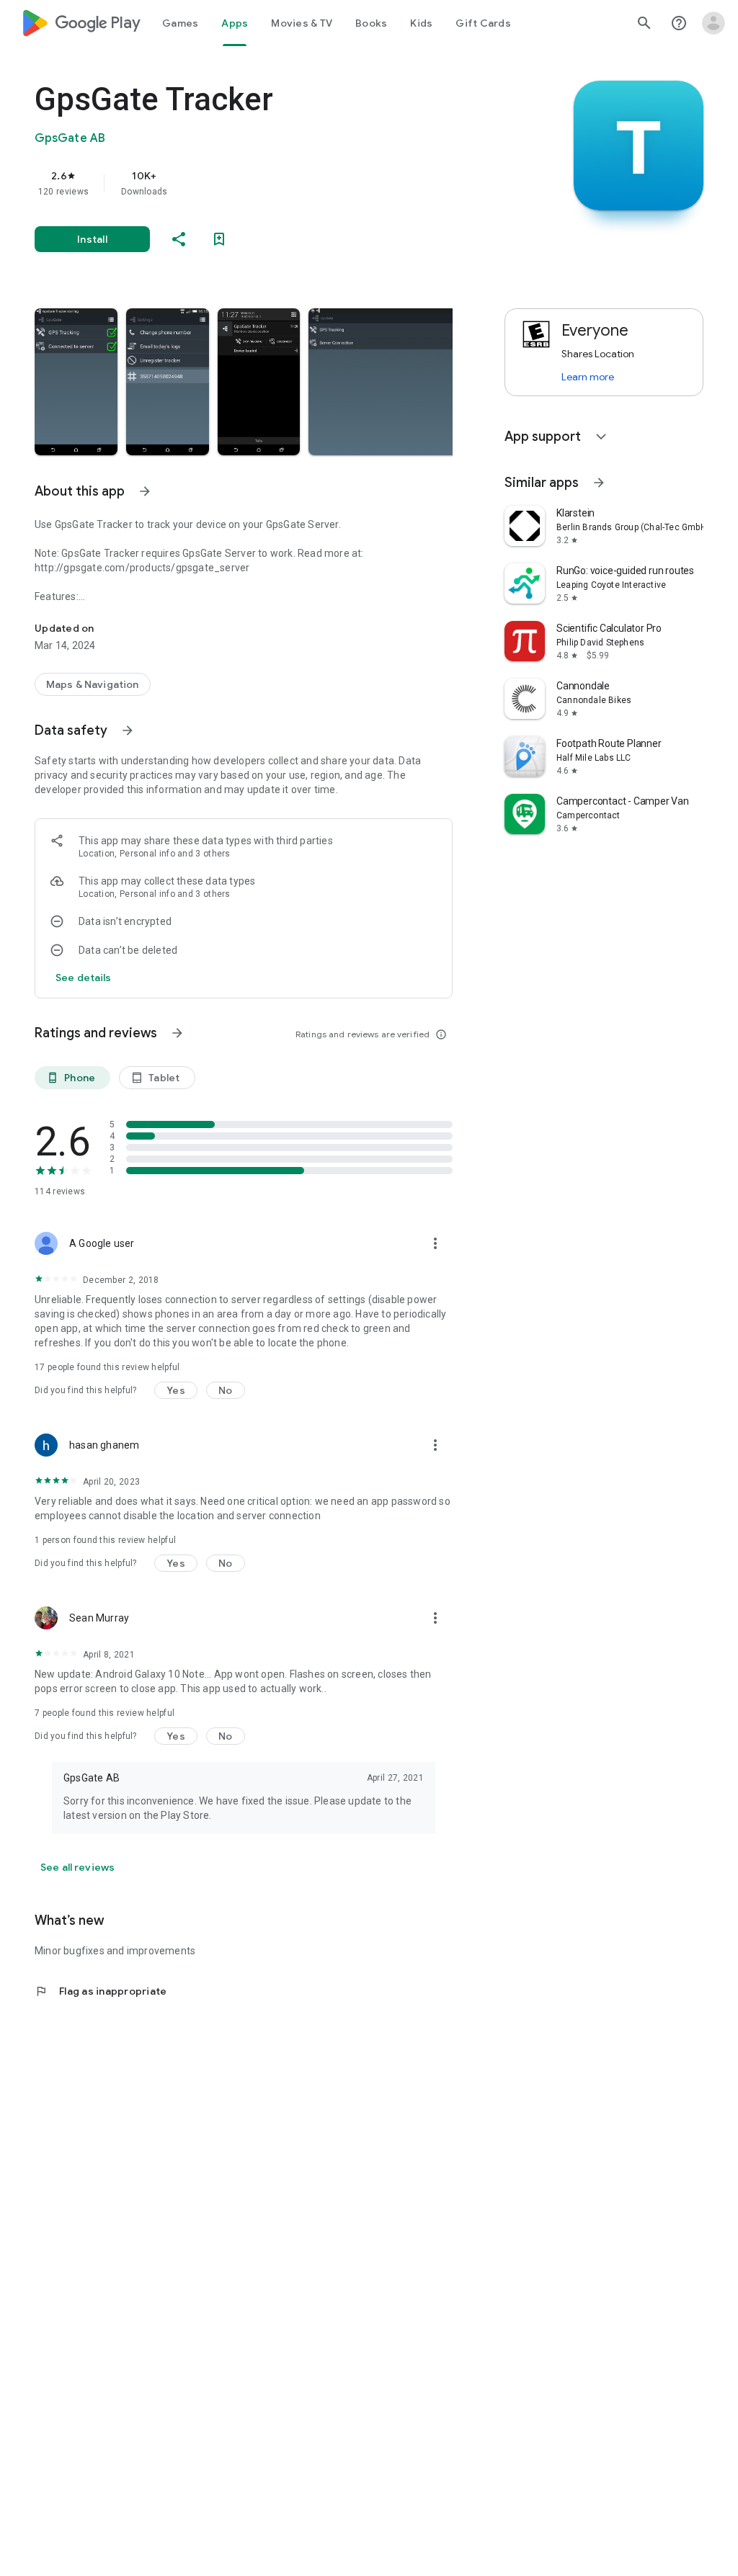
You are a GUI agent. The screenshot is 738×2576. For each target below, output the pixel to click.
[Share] (179, 239)
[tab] (180, 23)
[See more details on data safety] (84, 978)
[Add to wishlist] (219, 239)
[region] (264, 183)
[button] (76, 382)
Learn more (588, 377)
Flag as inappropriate (101, 1991)
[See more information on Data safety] (128, 730)
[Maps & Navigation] (93, 684)
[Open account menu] (713, 23)
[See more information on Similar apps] (599, 483)
